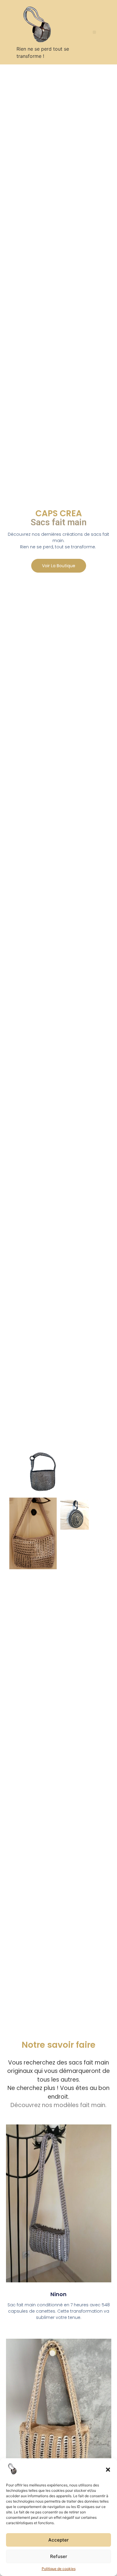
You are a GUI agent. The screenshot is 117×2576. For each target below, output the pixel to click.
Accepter (58, 2540)
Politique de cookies (59, 2569)
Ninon (58, 2294)
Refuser (59, 2556)
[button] (108, 2470)
